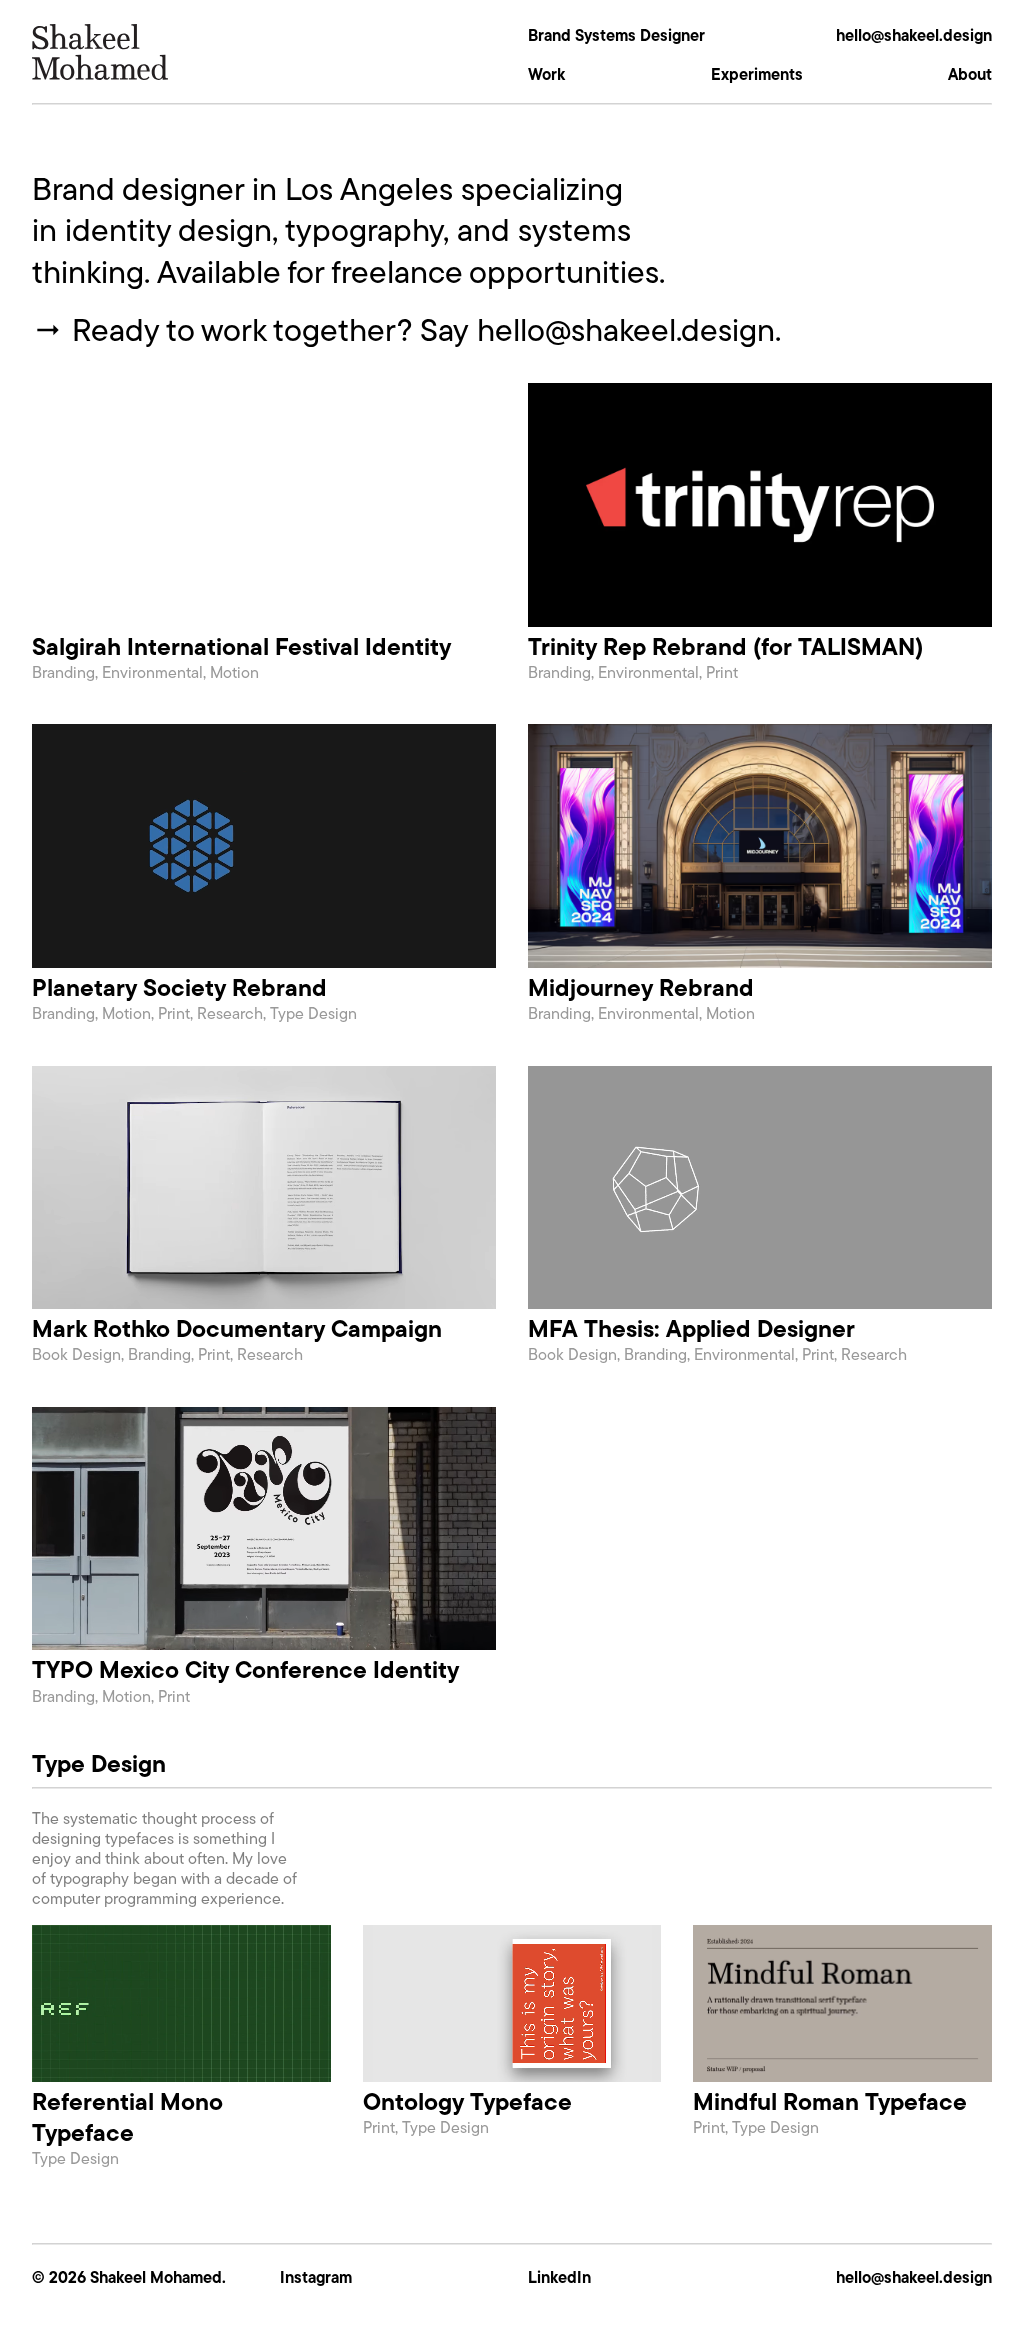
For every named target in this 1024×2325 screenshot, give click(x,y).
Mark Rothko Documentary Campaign (237, 1328)
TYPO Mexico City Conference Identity (245, 1669)
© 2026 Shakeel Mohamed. (129, 2277)
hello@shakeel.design (914, 35)
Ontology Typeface (467, 2101)
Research (230, 1013)
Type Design (313, 1013)
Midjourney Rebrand (641, 987)
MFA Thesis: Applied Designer (691, 1328)
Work (546, 74)
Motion (234, 672)
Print (722, 672)
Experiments (757, 74)
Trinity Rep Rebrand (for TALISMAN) (725, 646)
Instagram (316, 2277)
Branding (63, 672)
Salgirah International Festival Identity (241, 646)
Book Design (76, 1354)
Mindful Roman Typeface (830, 2101)
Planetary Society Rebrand (179, 987)
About (970, 74)
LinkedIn (559, 2277)
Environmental (152, 672)
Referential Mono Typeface (127, 2117)
